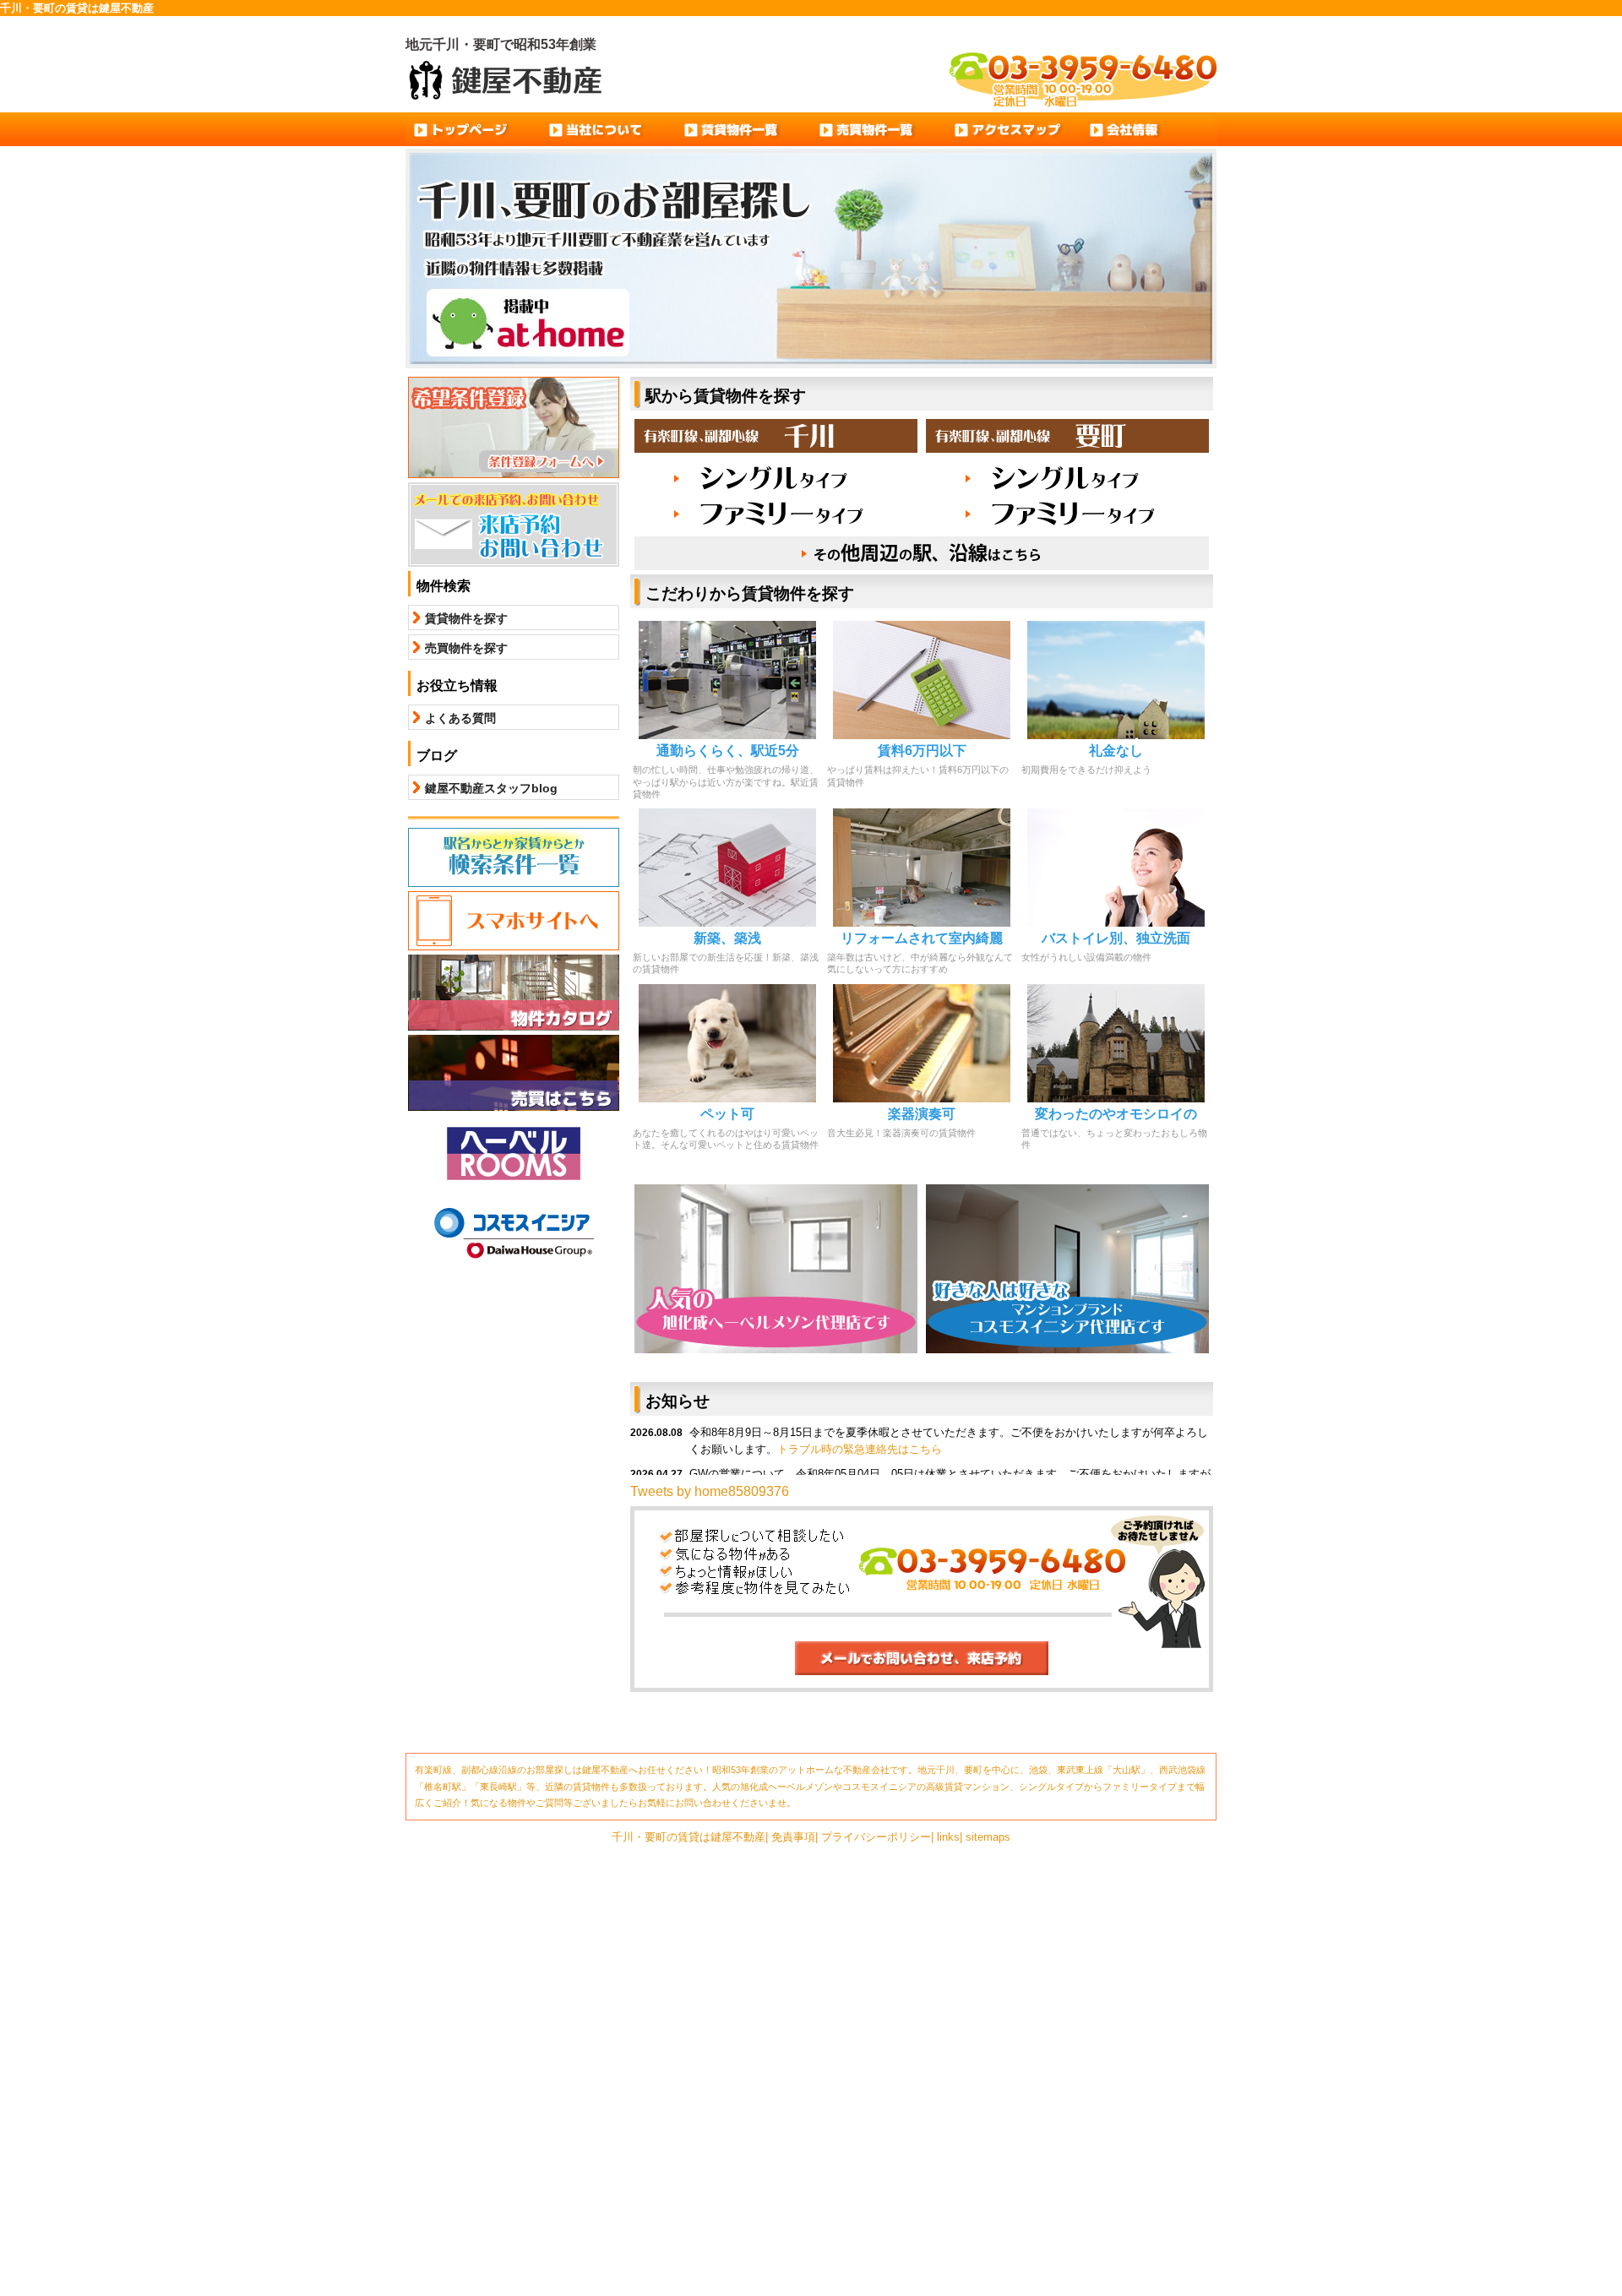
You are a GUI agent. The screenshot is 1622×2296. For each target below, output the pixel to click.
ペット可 (727, 1114)
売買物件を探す (466, 648)
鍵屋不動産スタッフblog (491, 788)
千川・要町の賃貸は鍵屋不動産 (689, 1837)
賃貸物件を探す (466, 618)
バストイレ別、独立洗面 (1116, 938)
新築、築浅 (727, 938)
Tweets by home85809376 (710, 1491)
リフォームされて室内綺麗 (922, 938)
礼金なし (1116, 751)
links (948, 1837)
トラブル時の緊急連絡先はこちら (860, 1449)
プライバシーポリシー (876, 1837)
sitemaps (988, 1837)
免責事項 (793, 1837)
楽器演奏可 (922, 1114)
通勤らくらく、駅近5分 (728, 751)
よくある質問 (460, 718)
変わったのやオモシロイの (1116, 1114)
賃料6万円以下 (922, 751)
